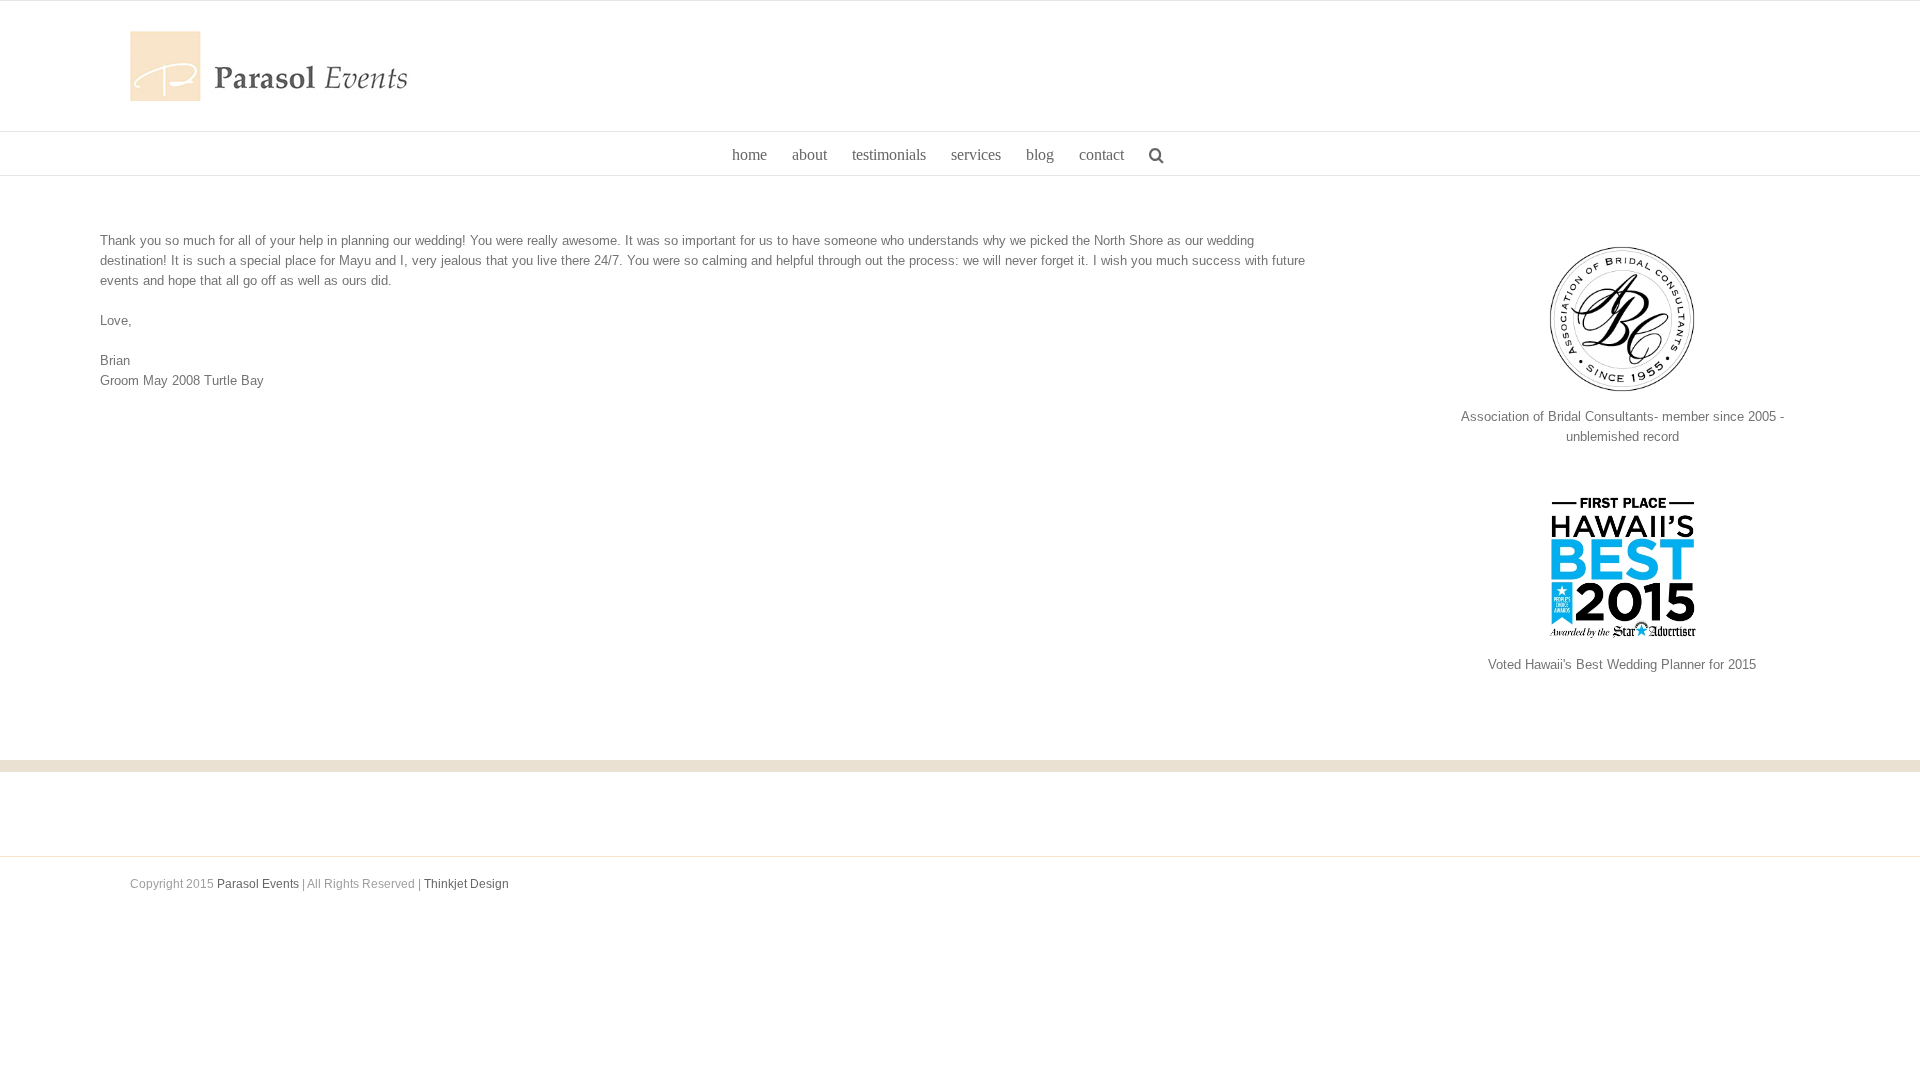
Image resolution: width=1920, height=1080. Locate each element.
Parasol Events (258, 884)
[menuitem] (749, 153)
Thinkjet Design (466, 884)
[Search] (1156, 153)
